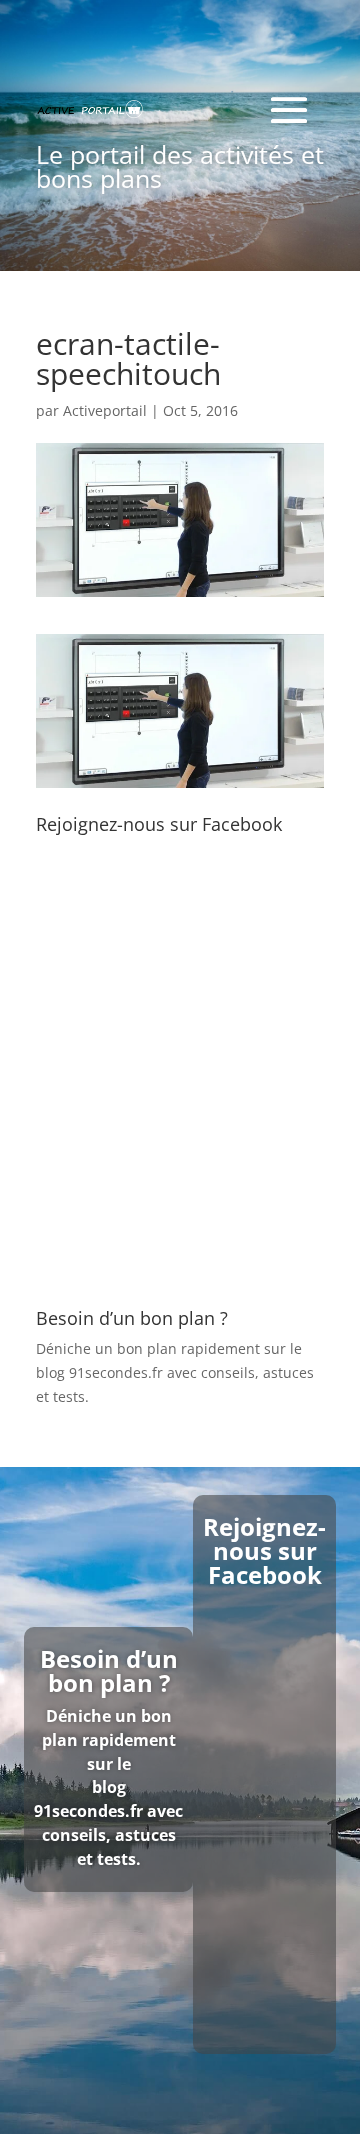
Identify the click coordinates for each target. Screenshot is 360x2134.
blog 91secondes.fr (99, 1372)
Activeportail (105, 410)
